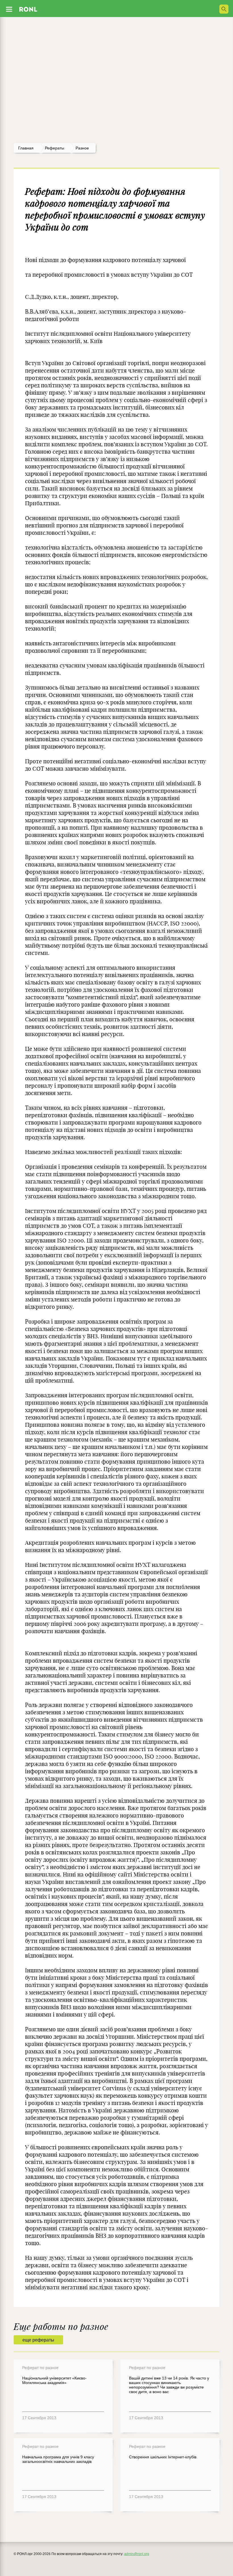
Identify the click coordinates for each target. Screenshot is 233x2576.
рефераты (55, 148)
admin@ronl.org (137, 2554)
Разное (82, 148)
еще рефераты (38, 2340)
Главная (26, 148)
